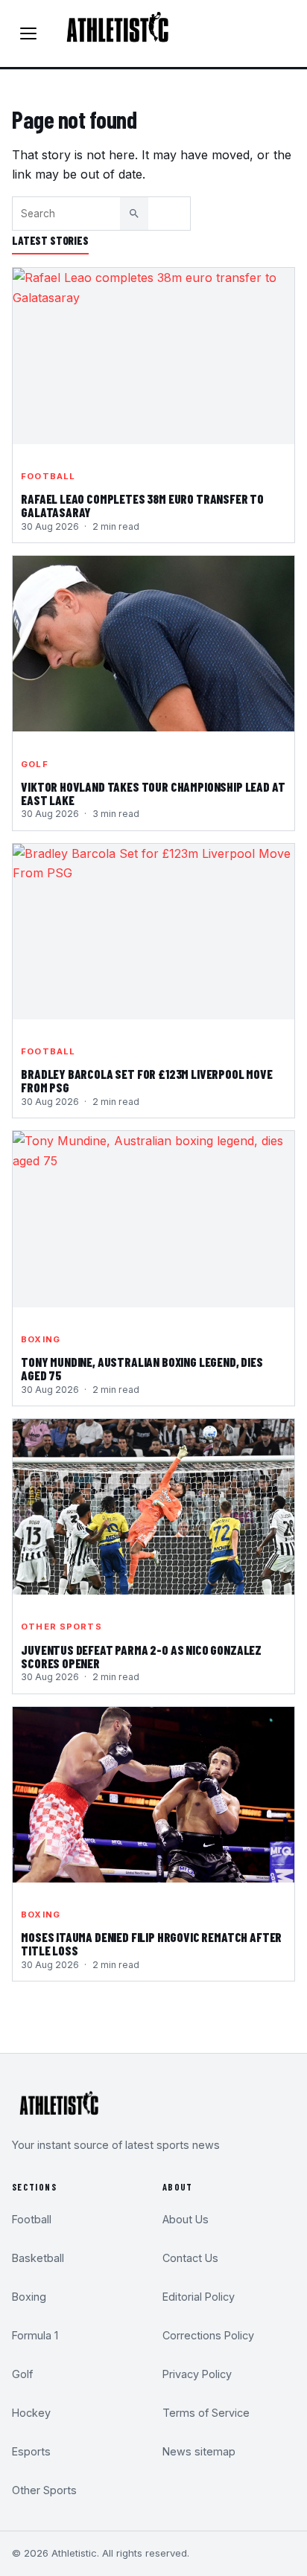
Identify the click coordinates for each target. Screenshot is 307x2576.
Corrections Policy (208, 2335)
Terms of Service (206, 2413)
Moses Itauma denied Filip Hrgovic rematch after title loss (151, 1944)
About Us (186, 2219)
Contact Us (190, 2258)
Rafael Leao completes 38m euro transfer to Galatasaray (142, 506)
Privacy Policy (197, 2374)
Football (48, 476)
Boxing (41, 1339)
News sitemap (199, 2451)
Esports (31, 2451)
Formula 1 (35, 2335)
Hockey (31, 2413)
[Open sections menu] (28, 33)
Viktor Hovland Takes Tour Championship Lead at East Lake (153, 794)
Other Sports (61, 1627)
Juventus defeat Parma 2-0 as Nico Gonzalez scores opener (141, 1657)
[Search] (134, 214)
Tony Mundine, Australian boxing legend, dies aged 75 (142, 1369)
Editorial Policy (199, 2297)
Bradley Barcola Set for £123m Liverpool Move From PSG (147, 1081)
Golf (34, 764)
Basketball (38, 2258)
